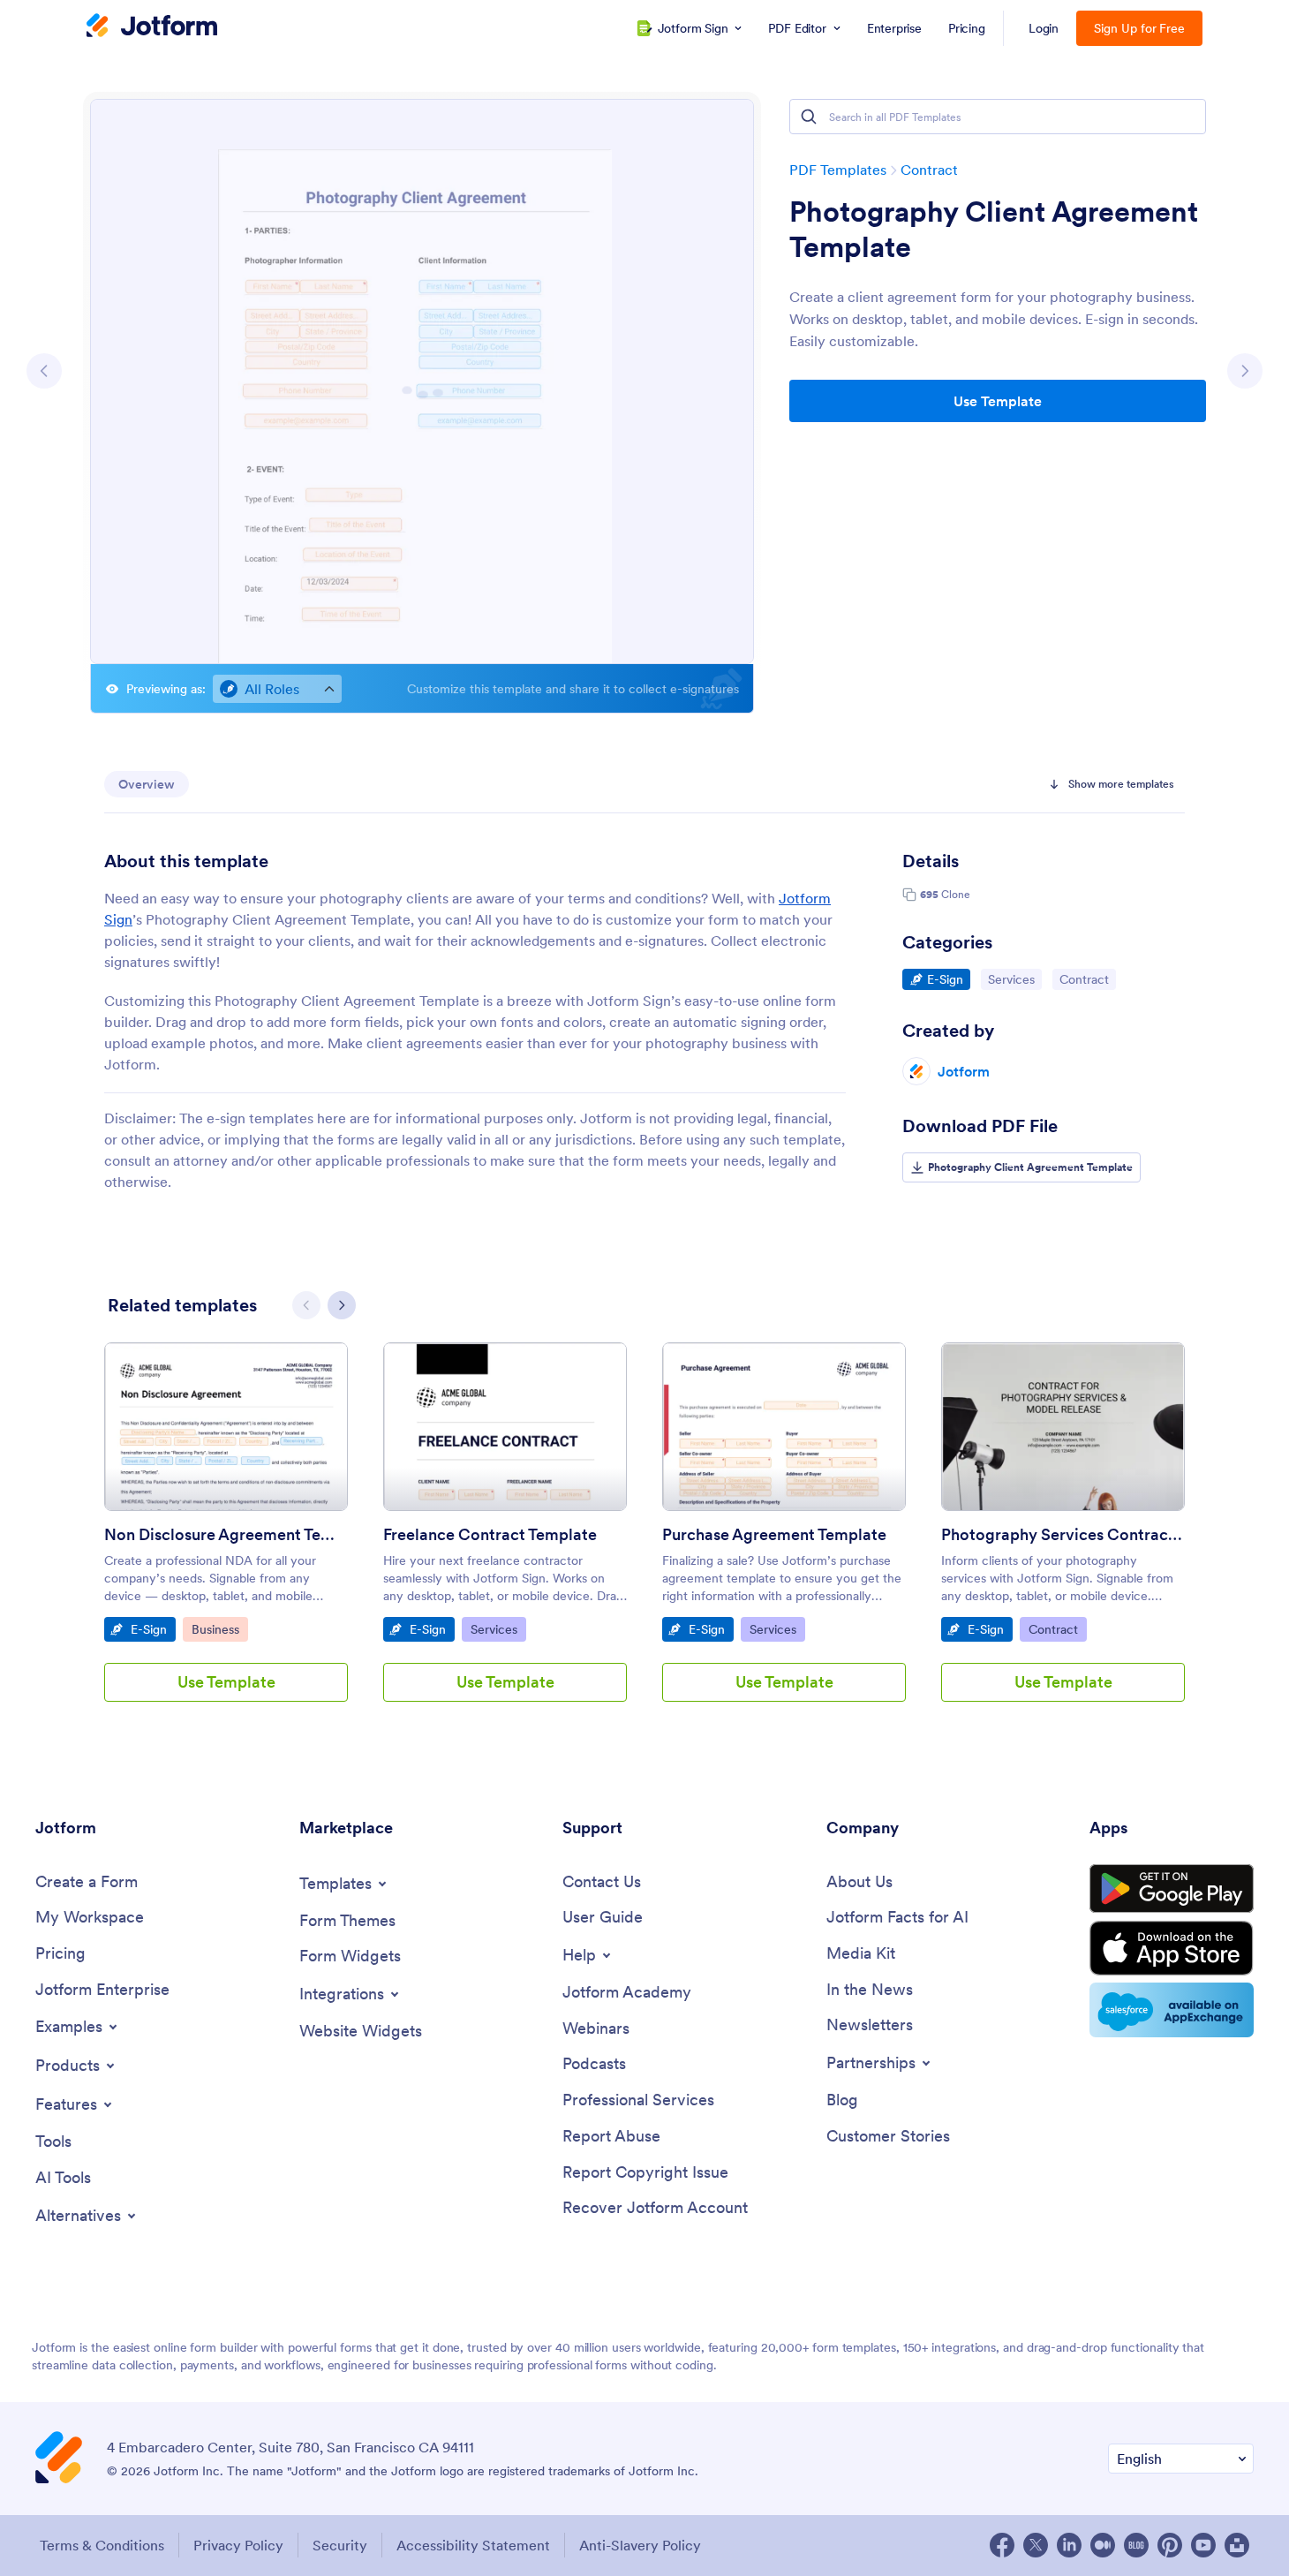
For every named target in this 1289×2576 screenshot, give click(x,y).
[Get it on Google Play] (1172, 1889)
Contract (929, 170)
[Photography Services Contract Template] (1063, 1427)
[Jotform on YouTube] (1203, 2545)
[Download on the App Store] (1172, 1948)
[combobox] (277, 689)
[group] (226, 1536)
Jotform (964, 1071)
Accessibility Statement (473, 2545)
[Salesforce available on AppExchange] (1172, 2010)
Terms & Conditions (102, 2545)
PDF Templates (838, 170)
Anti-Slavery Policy (640, 2545)
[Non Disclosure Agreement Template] (226, 1427)
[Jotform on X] (1036, 2545)
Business (219, 1629)
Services (1014, 979)
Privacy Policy (238, 2545)
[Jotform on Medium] (1103, 2545)
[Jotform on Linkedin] (1069, 2545)
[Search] (809, 117)
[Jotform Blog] (1136, 2545)
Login (1044, 28)
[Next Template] (1245, 371)
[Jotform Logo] (152, 27)
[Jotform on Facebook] (1002, 2545)
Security (340, 2545)
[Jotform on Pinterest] (1170, 2545)
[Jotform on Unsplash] (1237, 2545)
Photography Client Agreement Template (994, 230)
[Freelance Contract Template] (505, 1427)
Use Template (998, 401)
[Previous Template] (44, 371)
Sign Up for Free (1139, 28)
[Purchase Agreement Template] (784, 1427)
